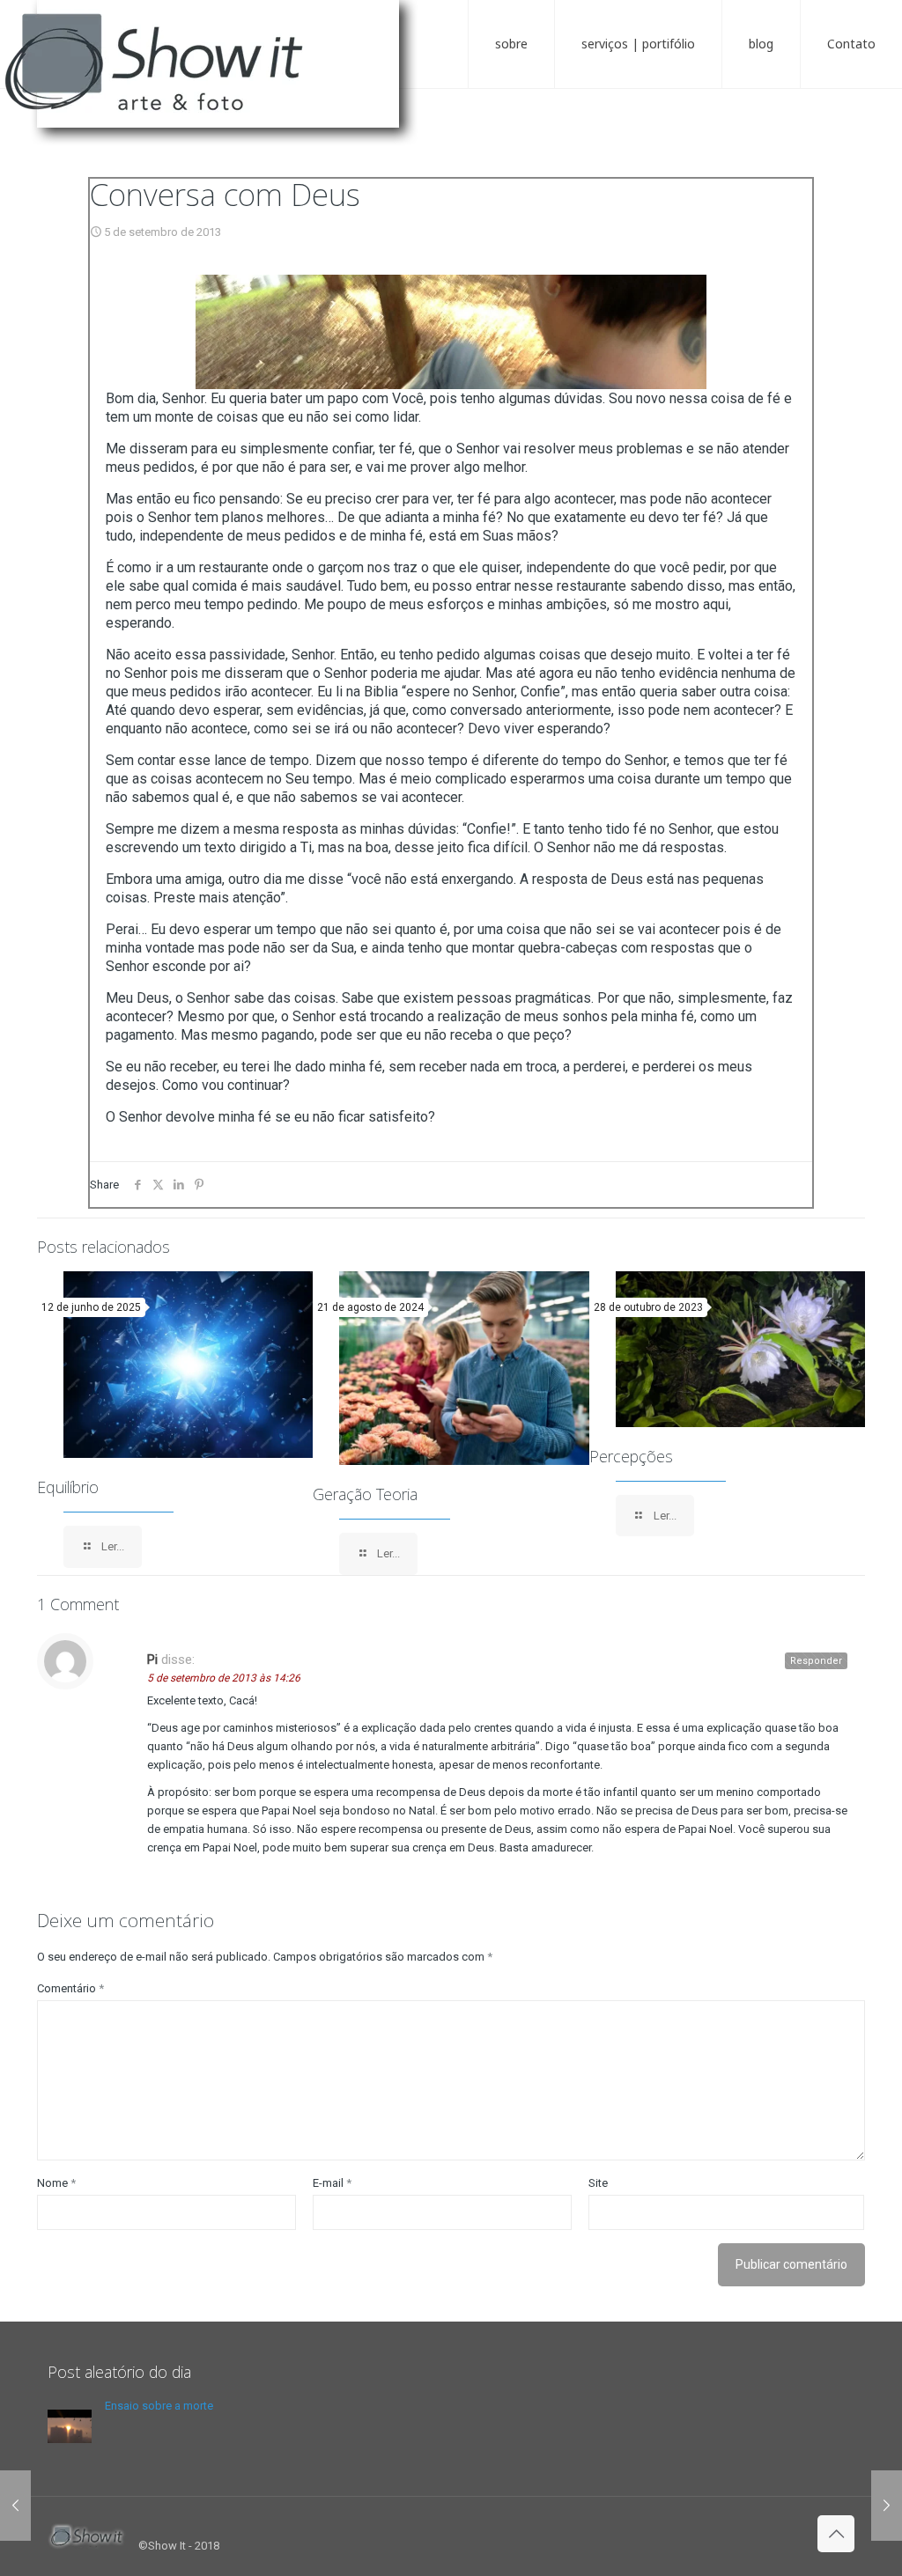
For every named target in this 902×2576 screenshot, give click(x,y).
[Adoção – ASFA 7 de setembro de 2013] (887, 2506)
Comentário (70, 1988)
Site (598, 2183)
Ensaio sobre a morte (159, 2406)
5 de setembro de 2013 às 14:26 (224, 1678)
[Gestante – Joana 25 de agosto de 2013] (15, 2506)
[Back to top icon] (836, 2534)
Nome (56, 2183)
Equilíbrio (68, 1487)
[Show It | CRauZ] (220, 79)
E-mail (332, 2183)
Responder (816, 1661)
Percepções (631, 1456)
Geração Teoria (365, 1494)
